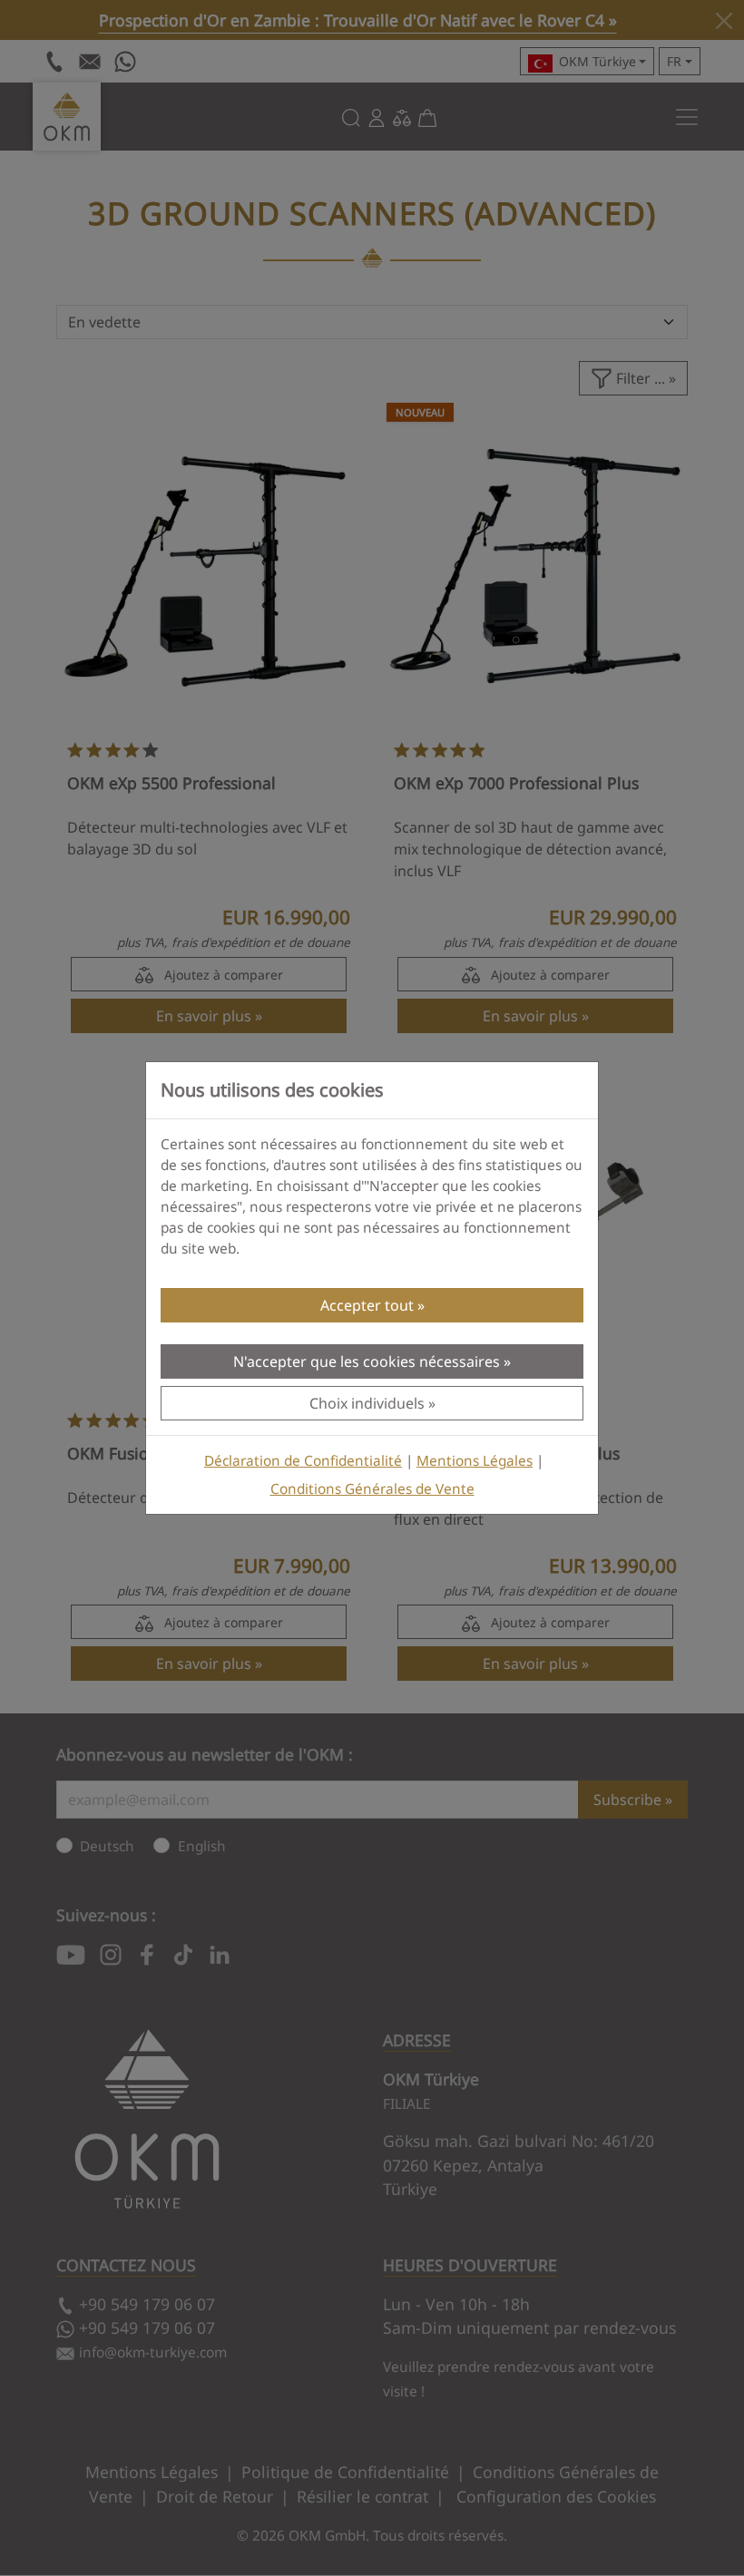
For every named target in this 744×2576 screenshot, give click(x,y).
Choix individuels (367, 1403)
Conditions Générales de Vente (372, 1489)
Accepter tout (367, 1305)
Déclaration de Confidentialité (303, 1461)
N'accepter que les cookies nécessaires (367, 1361)
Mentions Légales (475, 1461)
